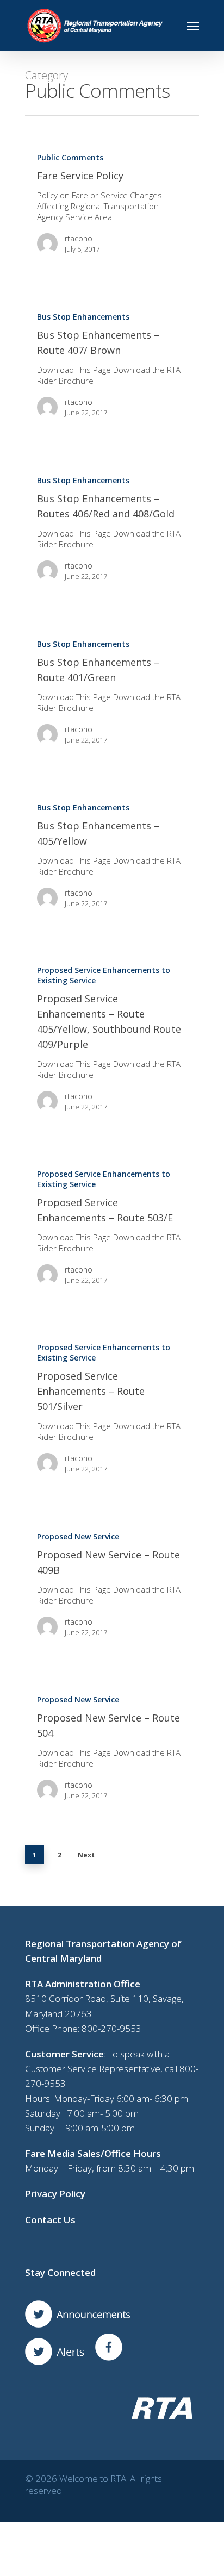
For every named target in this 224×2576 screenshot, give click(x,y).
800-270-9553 (111, 2028)
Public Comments (70, 157)
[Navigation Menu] (193, 26)
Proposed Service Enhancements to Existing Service (104, 975)
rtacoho (79, 238)
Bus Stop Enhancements (83, 317)
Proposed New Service (78, 1536)
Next (86, 1855)
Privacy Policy (55, 2194)
